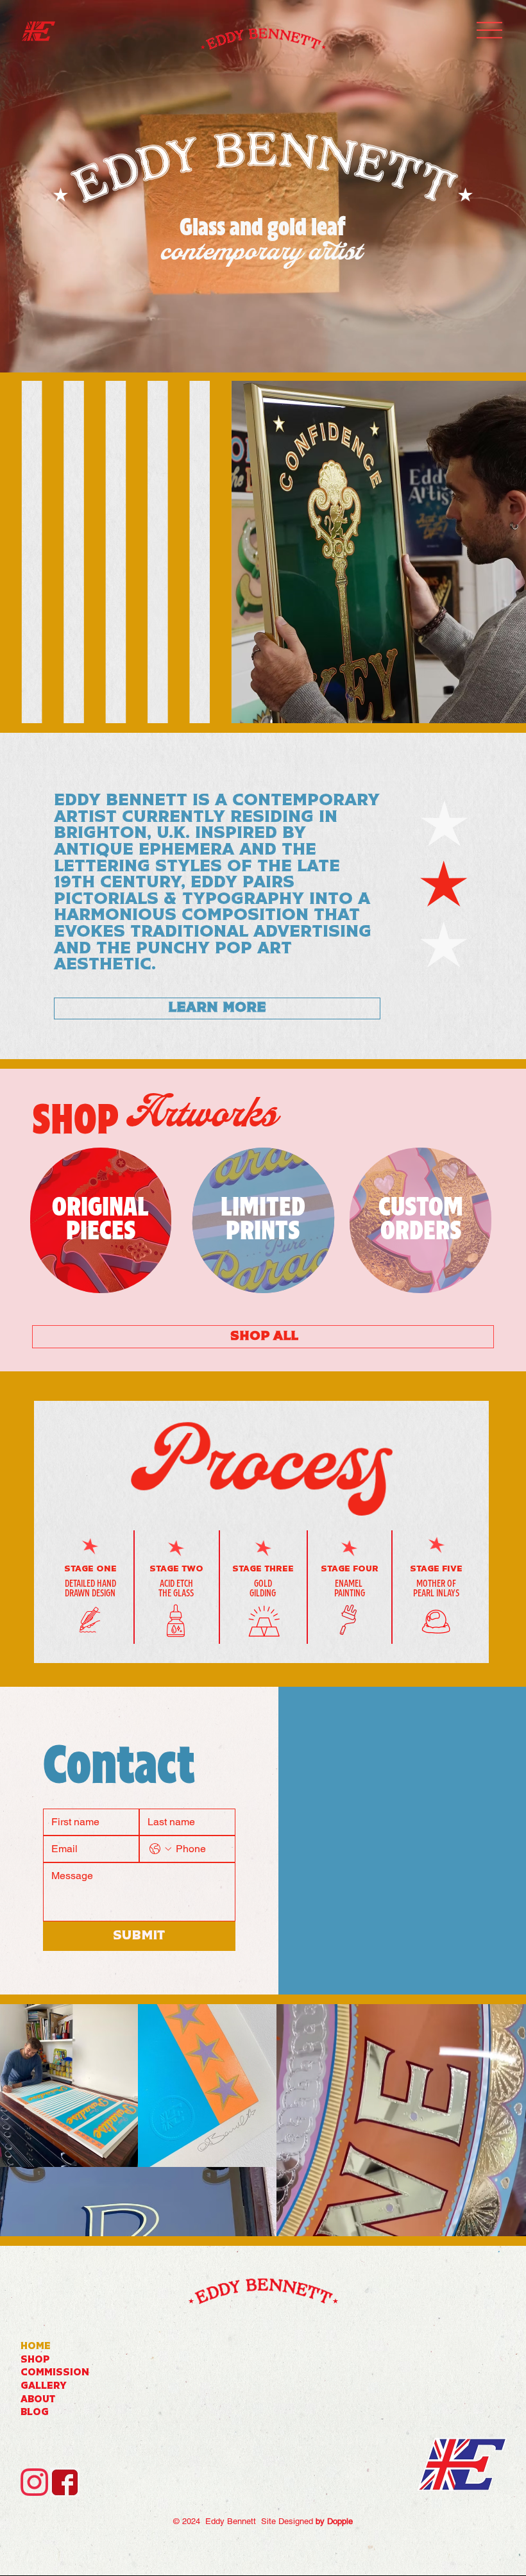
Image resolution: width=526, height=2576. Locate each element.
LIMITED (263, 1208)
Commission (55, 2373)
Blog (35, 2413)
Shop (35, 2360)
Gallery (44, 2387)
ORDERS (421, 1232)
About (38, 2400)
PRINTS (263, 1232)
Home (36, 2347)
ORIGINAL (100, 1208)
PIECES (101, 1232)
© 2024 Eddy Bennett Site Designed (263, 2521)
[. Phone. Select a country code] (160, 1849)
